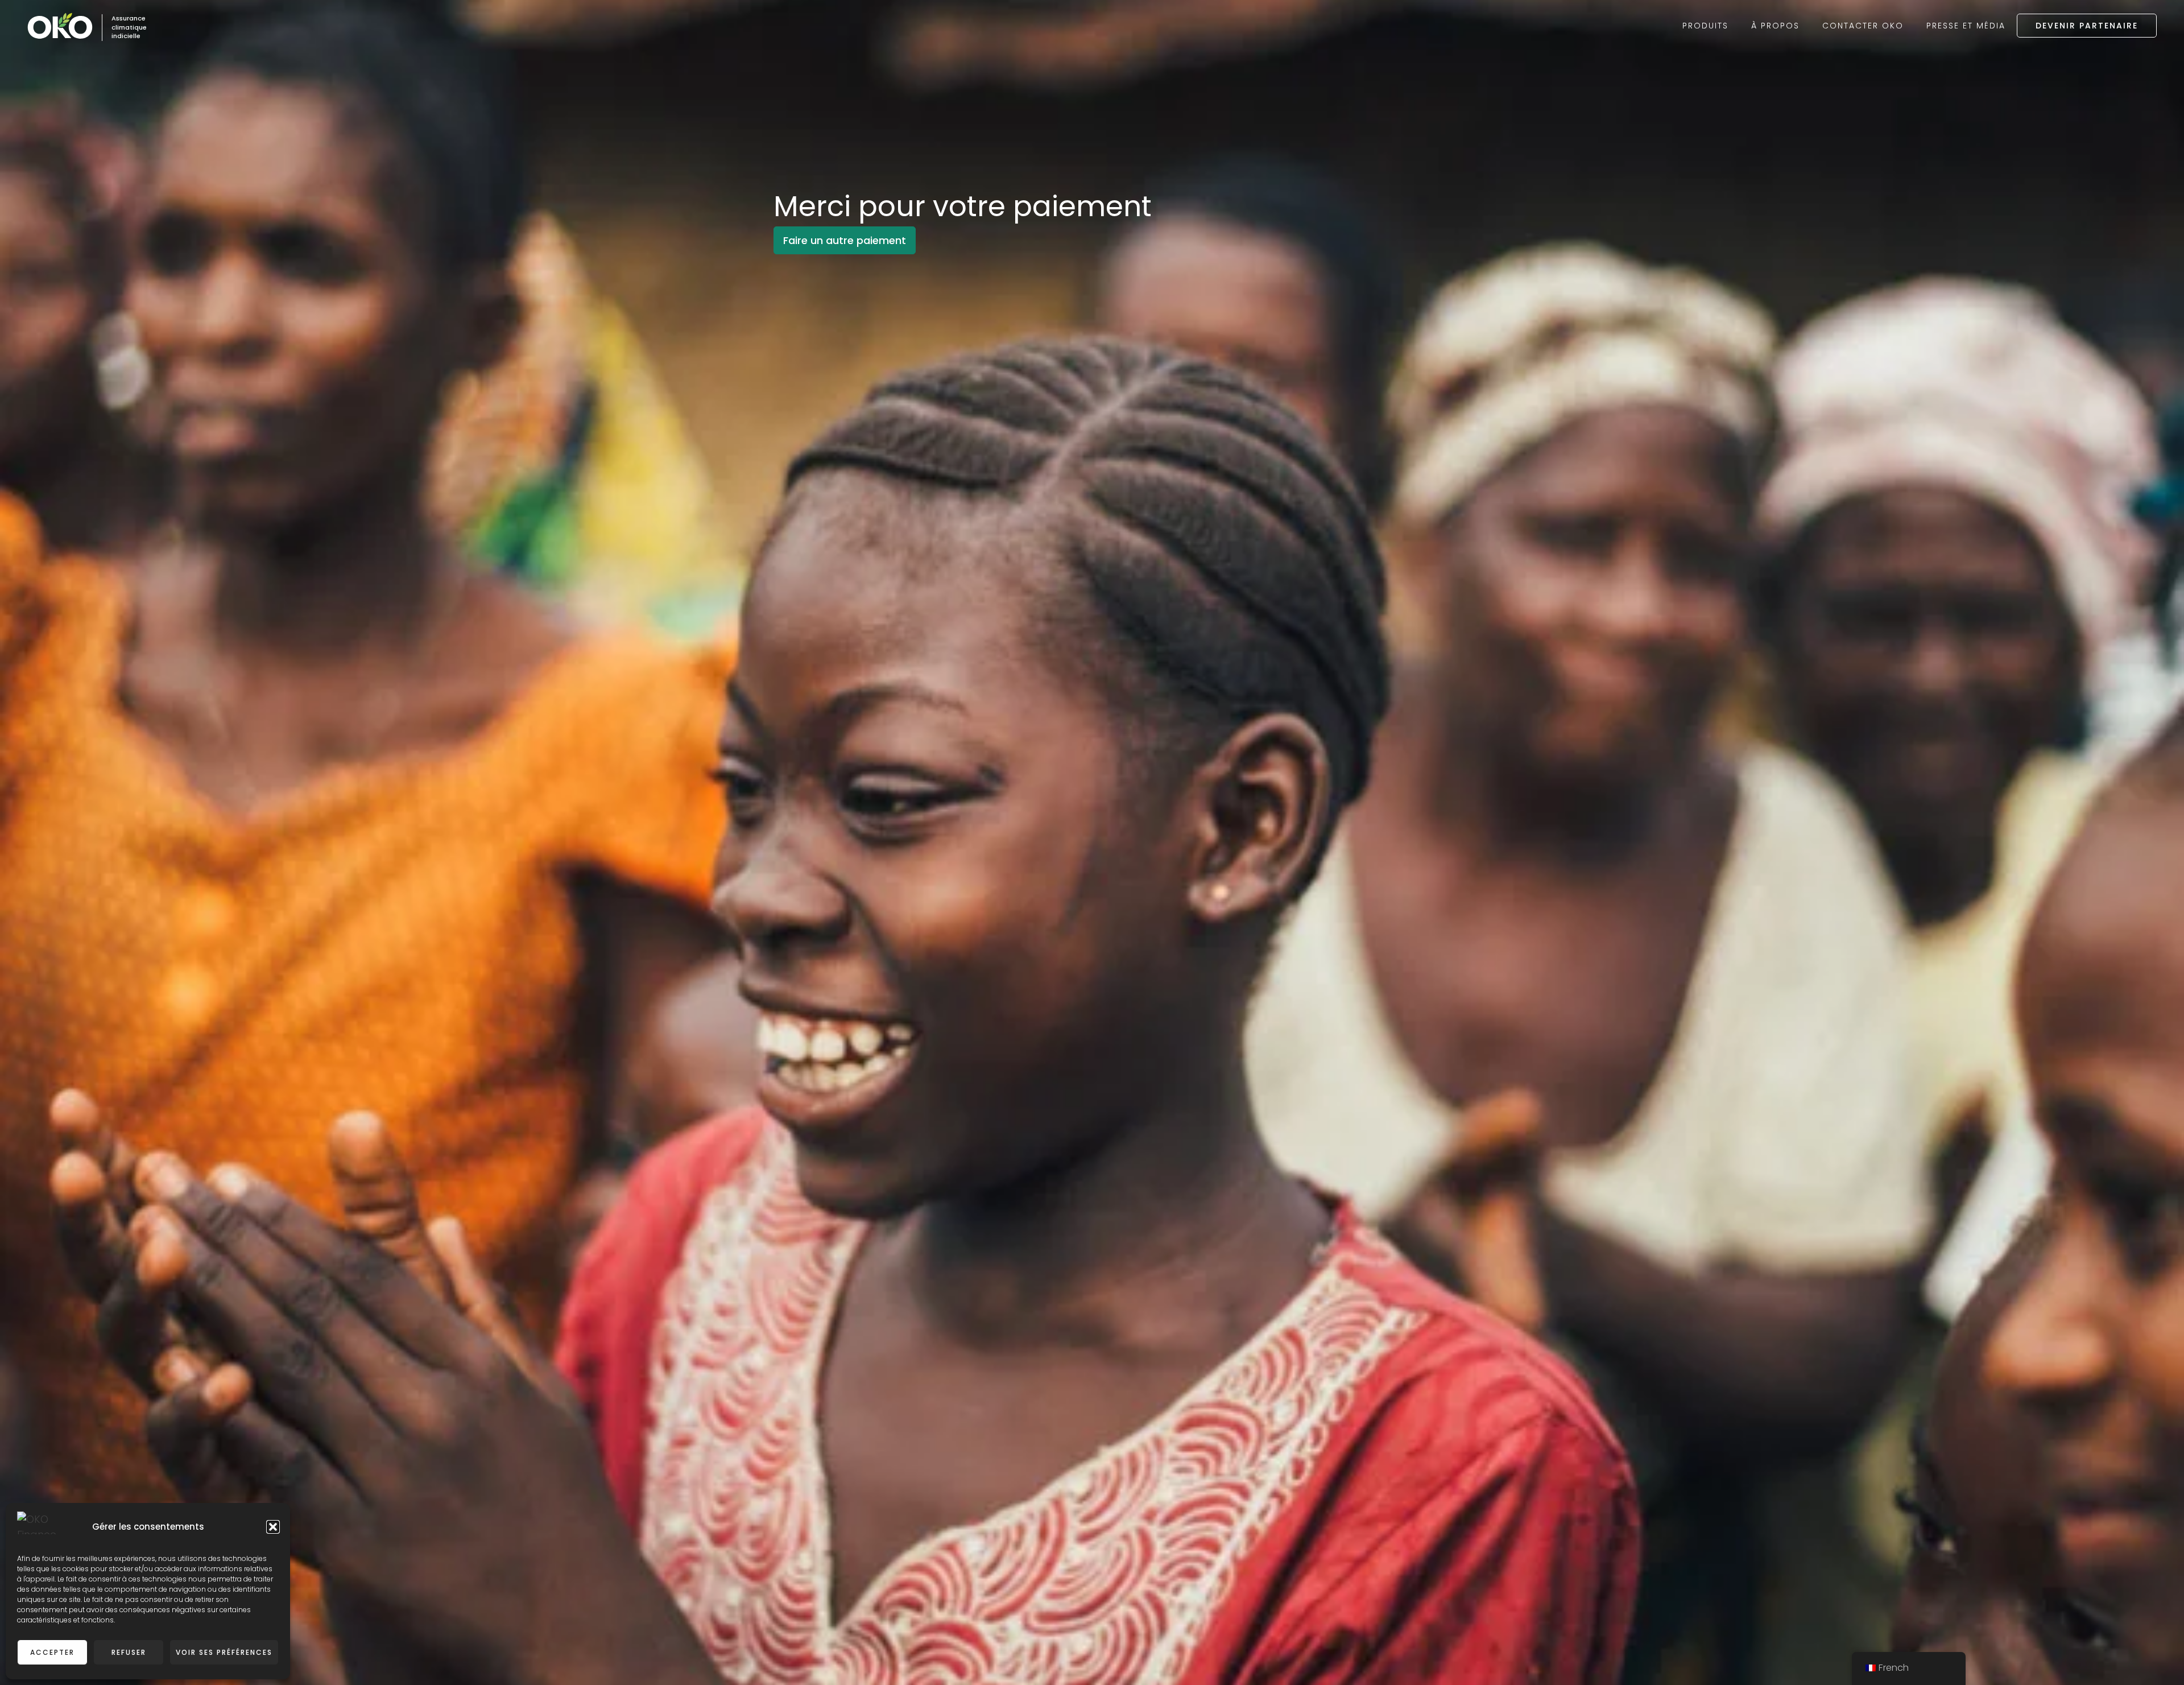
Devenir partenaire (2087, 26)
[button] (273, 1527)
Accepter (52, 1652)
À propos (1775, 26)
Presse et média (1966, 26)
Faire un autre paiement (845, 240)
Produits (1705, 26)
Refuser (129, 1652)
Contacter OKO (1863, 26)
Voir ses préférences (224, 1652)
